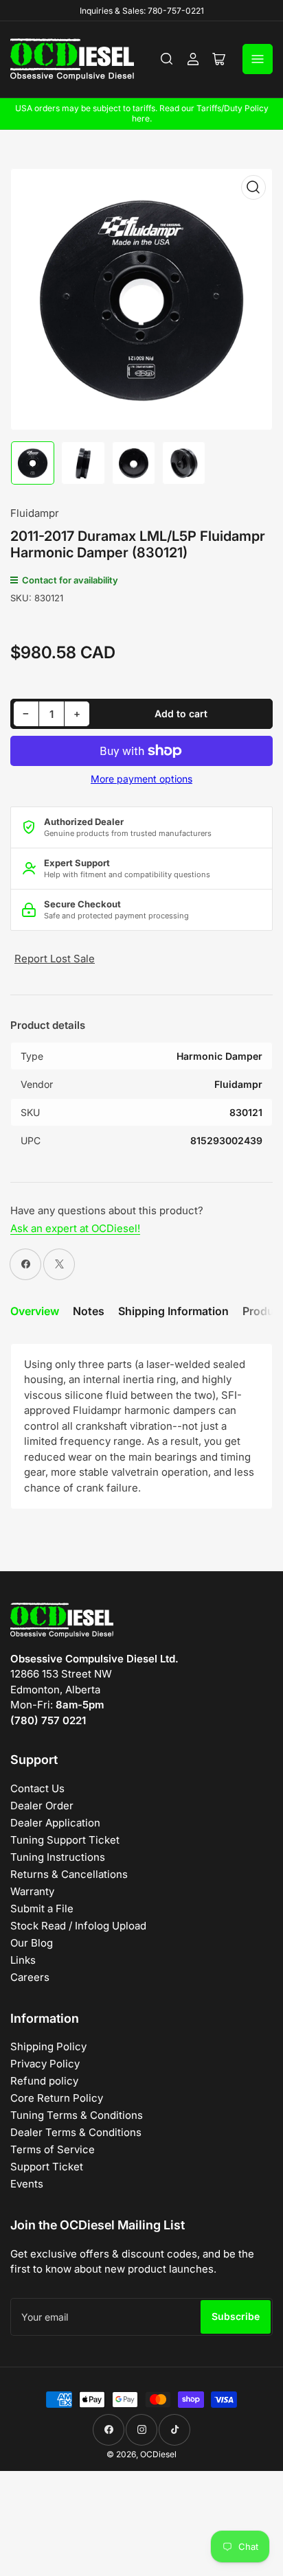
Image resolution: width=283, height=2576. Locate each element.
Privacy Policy (45, 2064)
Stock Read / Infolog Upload (78, 1926)
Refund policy (44, 2081)
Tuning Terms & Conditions (77, 2115)
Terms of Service (53, 2149)
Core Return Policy (57, 2098)
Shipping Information (173, 1311)
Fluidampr (35, 513)
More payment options (141, 779)
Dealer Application (55, 1823)
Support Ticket (47, 2167)
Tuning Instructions (58, 1857)
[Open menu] (258, 59)
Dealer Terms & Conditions (76, 2132)
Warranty (32, 1891)
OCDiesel (158, 2454)
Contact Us (37, 1788)
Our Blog (32, 1943)
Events (27, 2184)
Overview (35, 1311)
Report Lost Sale (55, 959)
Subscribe (236, 2316)
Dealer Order (42, 1806)
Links (23, 1960)
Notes (89, 1311)
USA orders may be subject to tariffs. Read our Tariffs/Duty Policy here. (142, 113)
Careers (30, 1977)
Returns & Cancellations (69, 1874)
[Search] (167, 59)
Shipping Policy (48, 2046)
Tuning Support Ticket (65, 1840)
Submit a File (42, 1908)
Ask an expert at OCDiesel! (75, 1228)
